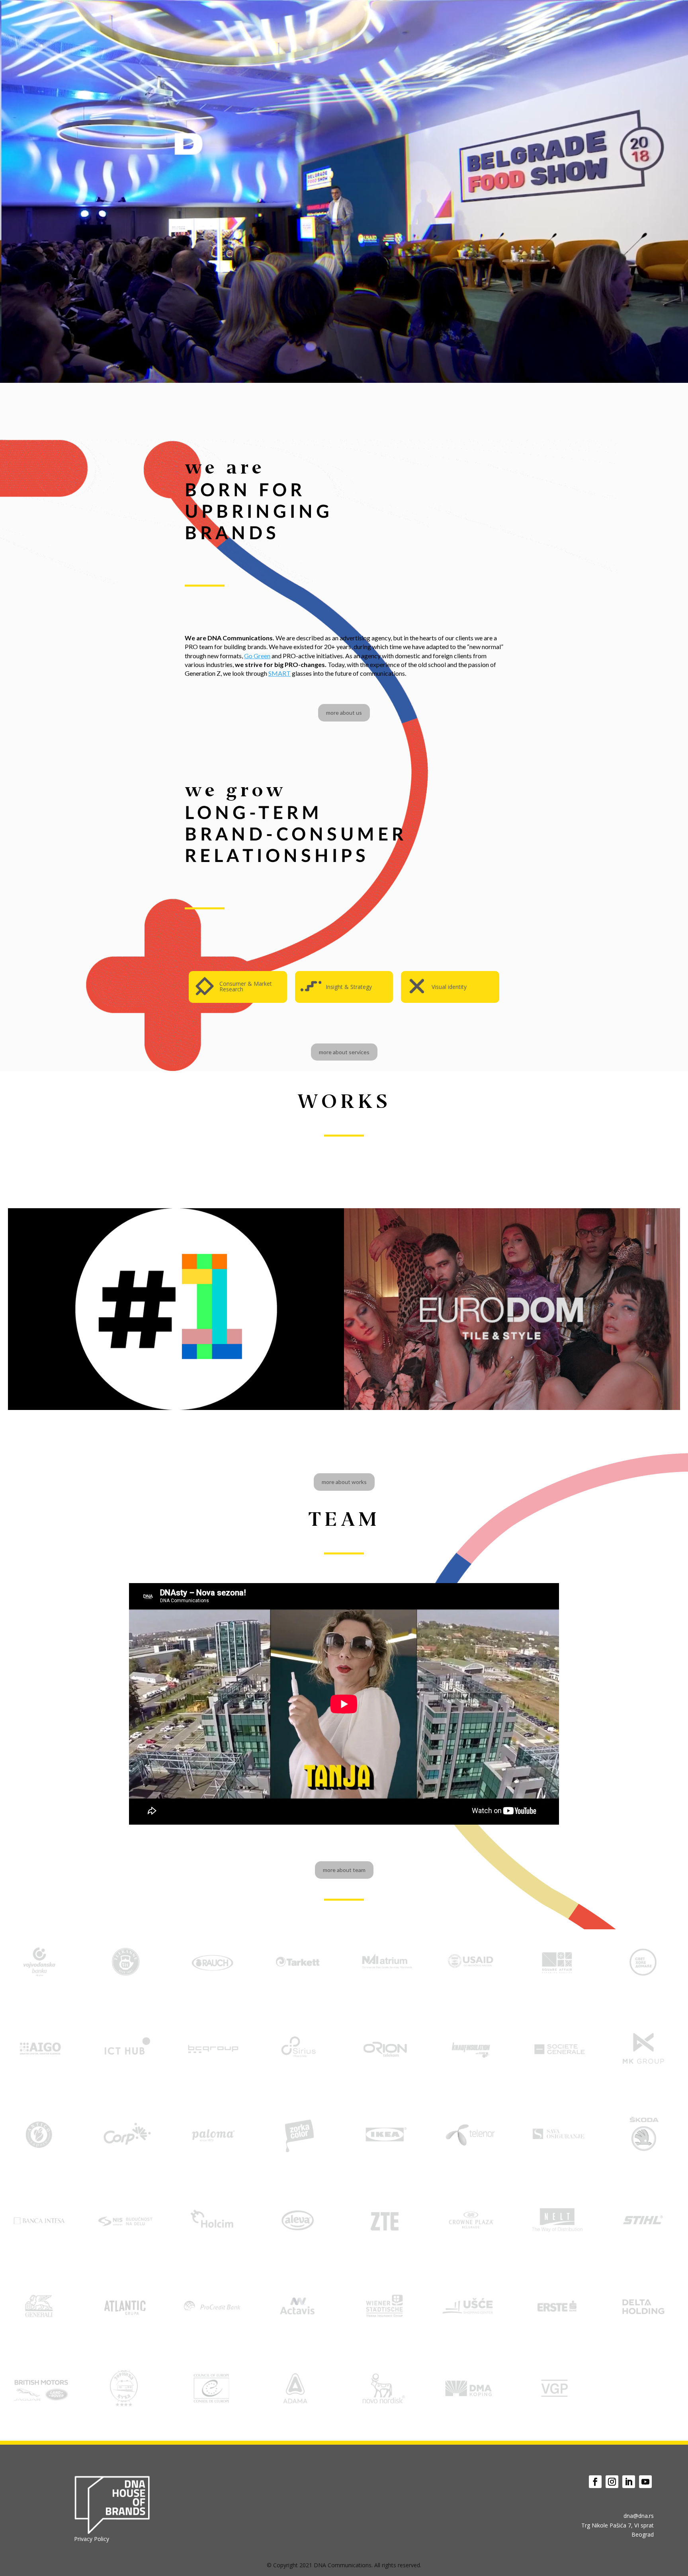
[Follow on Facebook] (595, 2482)
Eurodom (512, 1360)
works (511, 15)
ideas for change (589, 15)
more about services (344, 1052)
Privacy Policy (92, 2539)
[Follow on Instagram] (612, 2482)
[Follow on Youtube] (645, 2482)
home (450, 15)
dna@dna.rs (639, 2516)
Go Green (543, 15)
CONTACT (637, 15)
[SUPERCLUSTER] (176, 1309)
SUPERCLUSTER (176, 1360)
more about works (344, 1482)
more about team (344, 1870)
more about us (344, 713)
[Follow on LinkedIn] (629, 2482)
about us (480, 15)
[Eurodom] (512, 1309)
